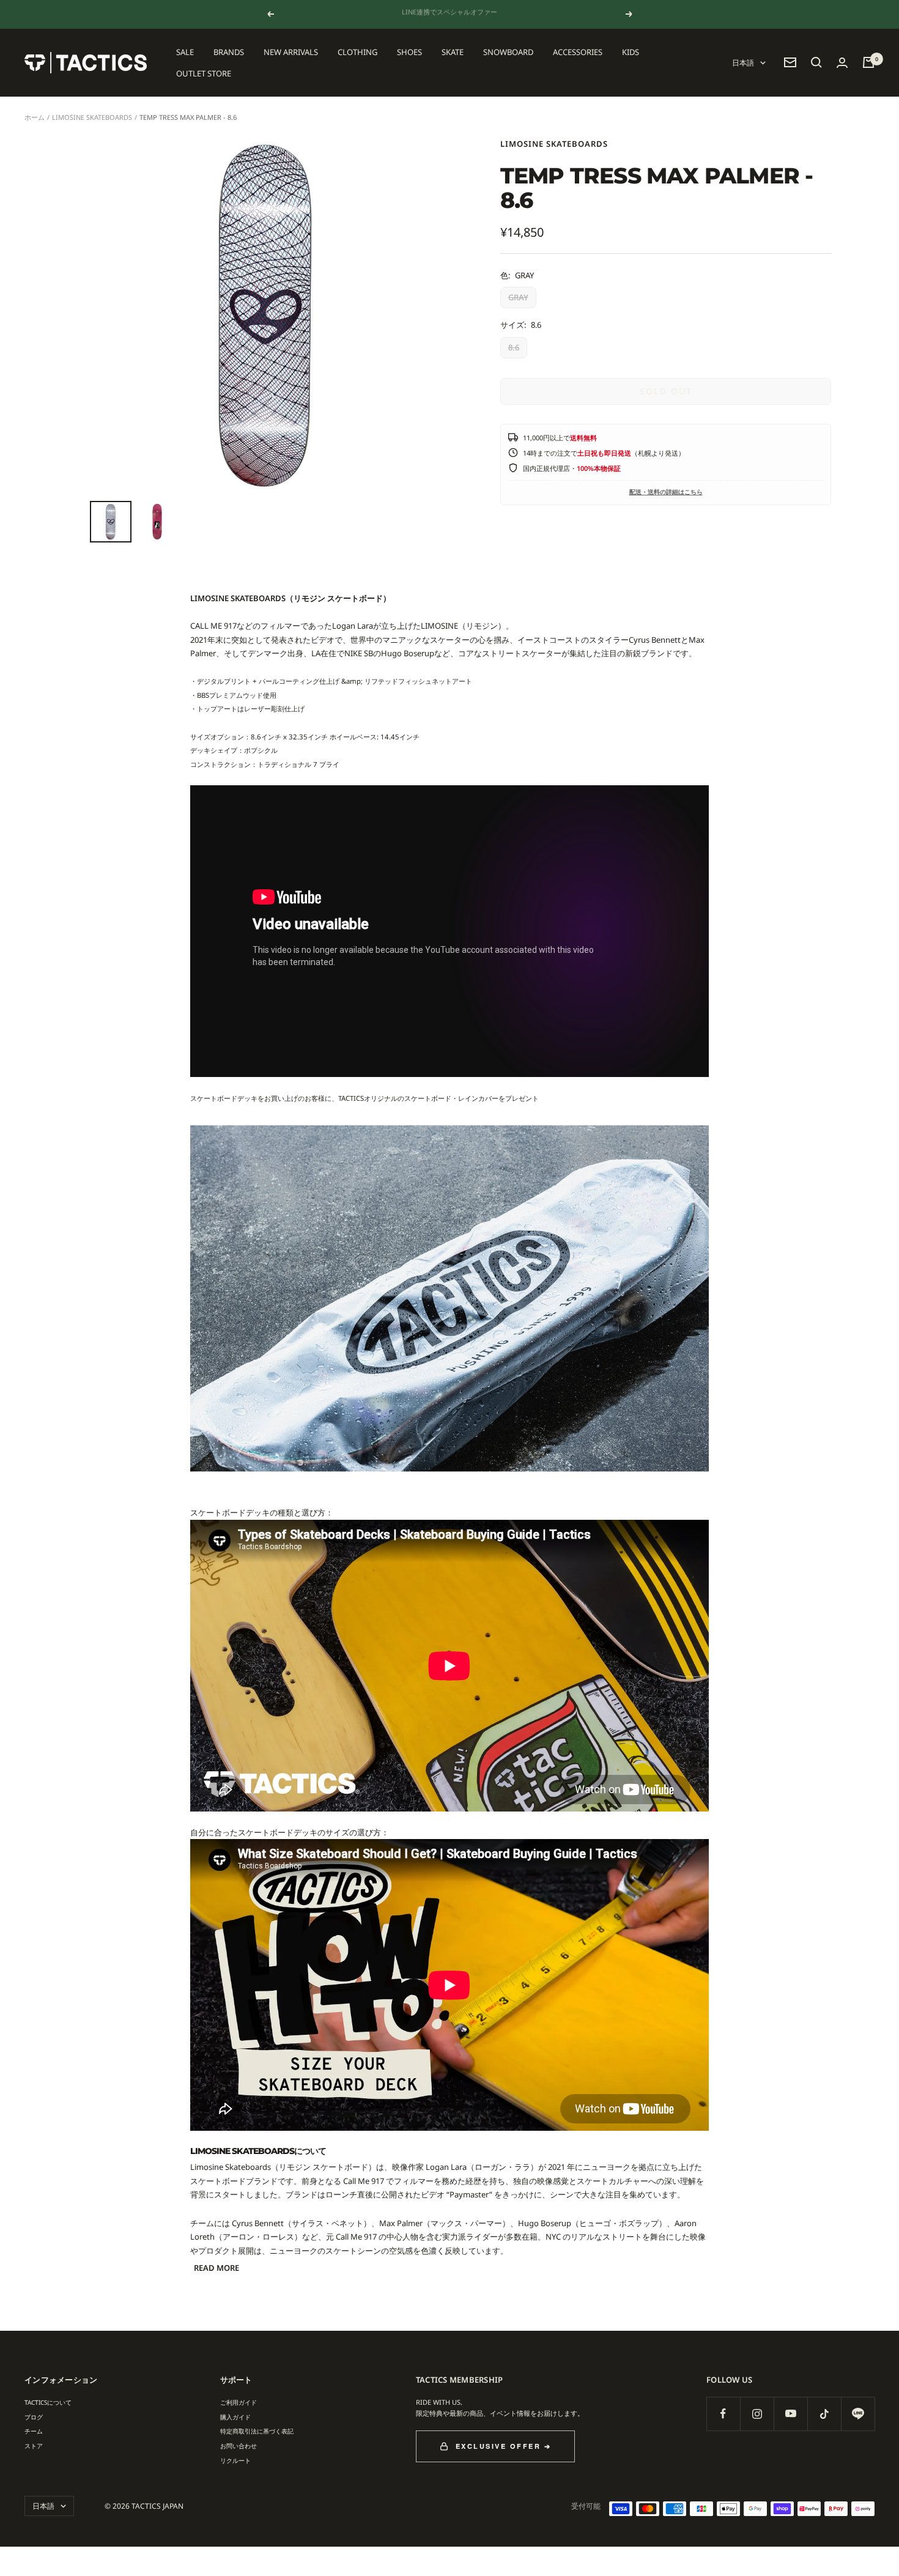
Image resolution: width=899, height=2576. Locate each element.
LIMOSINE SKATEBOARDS (92, 117)
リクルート (235, 2460)
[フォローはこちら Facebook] (723, 2414)
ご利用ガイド (239, 2402)
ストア (34, 2446)
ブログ (34, 2417)
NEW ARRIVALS (291, 52)
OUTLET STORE (204, 73)
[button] (816, 62)
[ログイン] (842, 63)
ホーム (35, 117)
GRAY (518, 297)
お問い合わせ (239, 2446)
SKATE (453, 52)
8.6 (514, 347)
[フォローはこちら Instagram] (757, 2414)
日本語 (743, 63)
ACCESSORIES (578, 52)
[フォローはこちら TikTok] (824, 2414)
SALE (185, 52)
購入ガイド (235, 2417)
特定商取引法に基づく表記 (257, 2431)
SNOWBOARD (508, 52)
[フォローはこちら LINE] (858, 2414)
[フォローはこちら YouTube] (790, 2414)
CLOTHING (357, 52)
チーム (34, 2431)
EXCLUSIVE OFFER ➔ (504, 2446)
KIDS (631, 52)
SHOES (409, 52)
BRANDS (229, 52)
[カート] (868, 62)
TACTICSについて (48, 2402)
